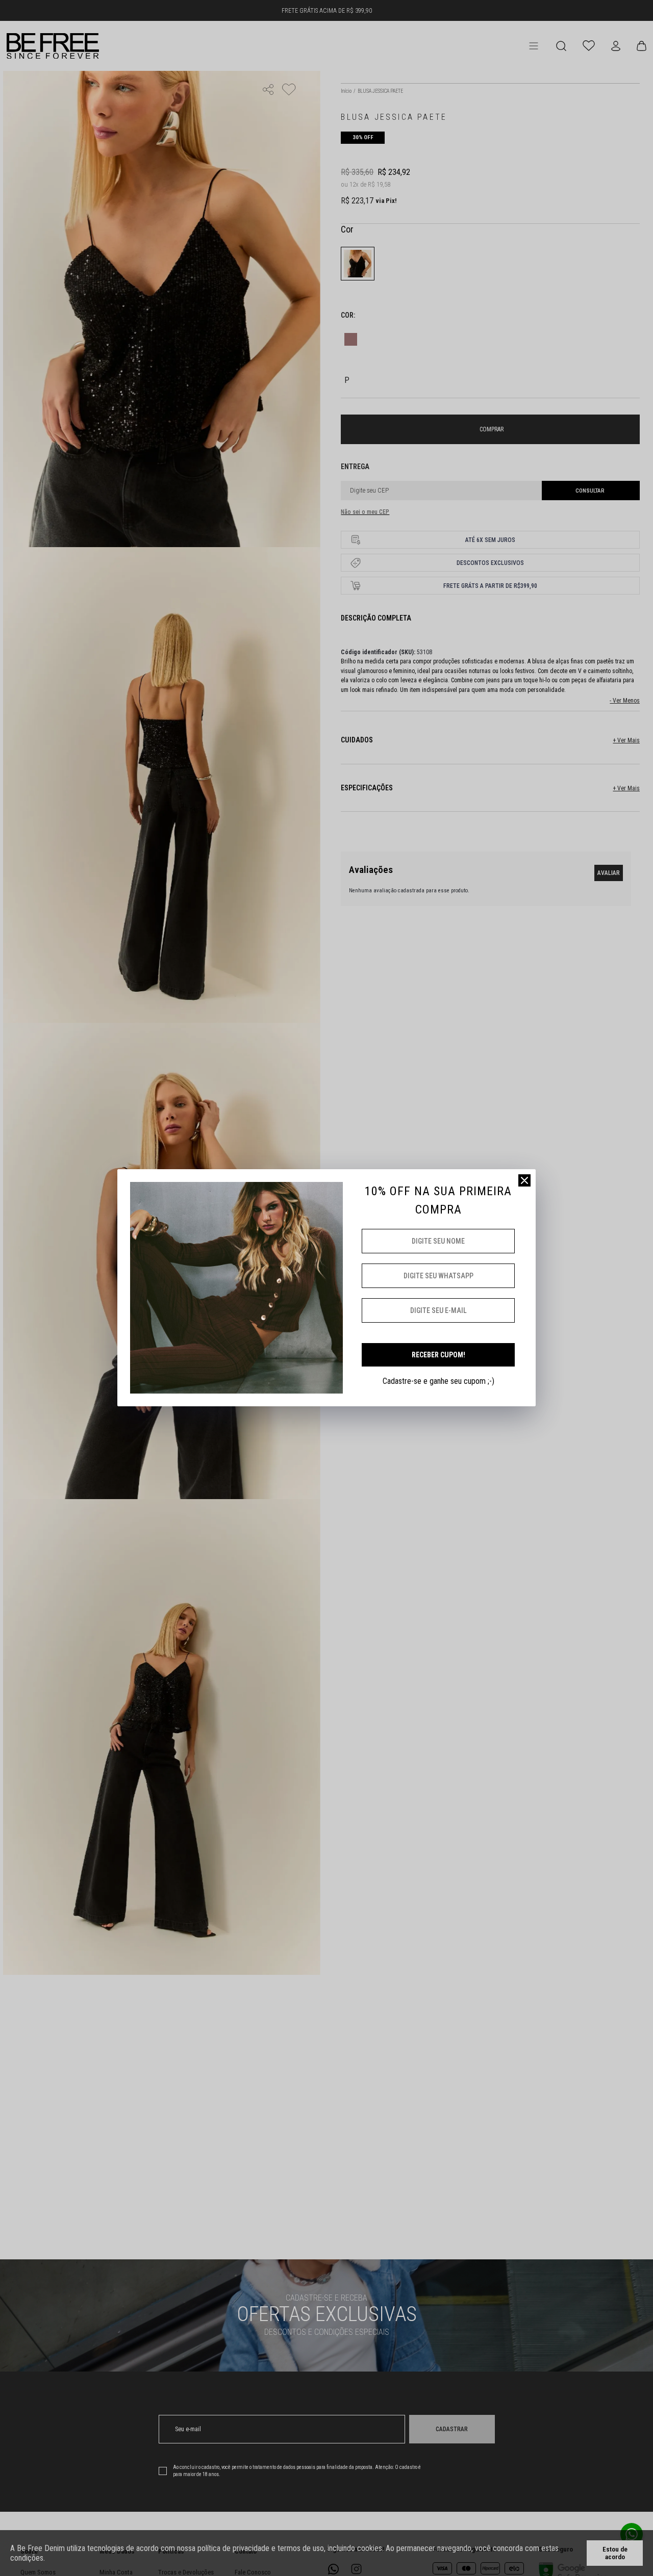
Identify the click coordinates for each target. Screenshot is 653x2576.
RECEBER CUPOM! (438, 1355)
